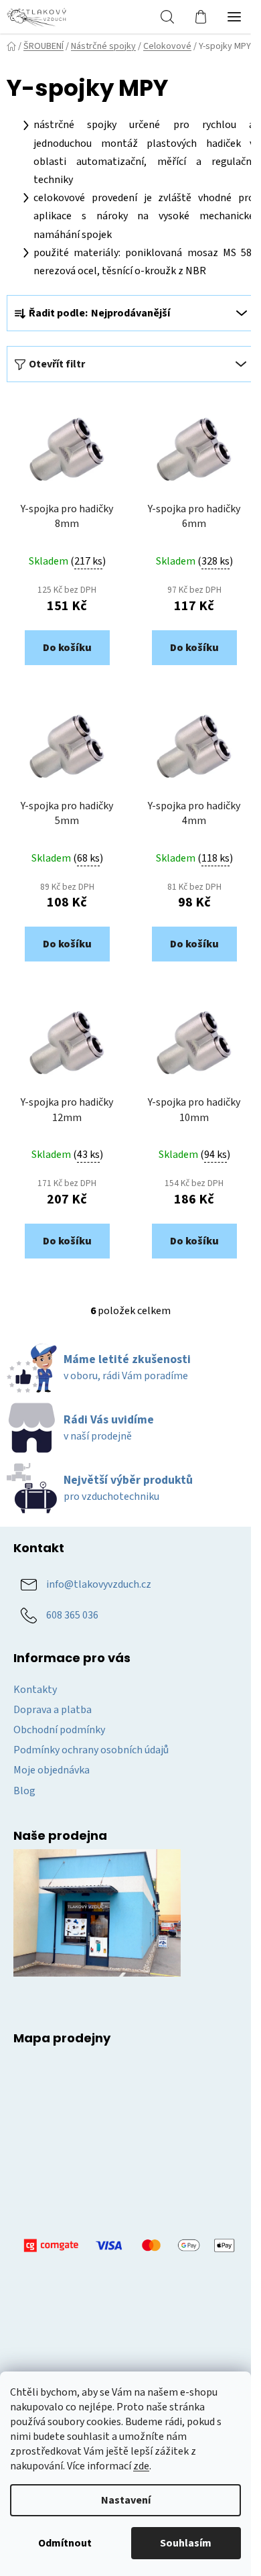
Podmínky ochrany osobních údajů (91, 1750)
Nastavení (126, 2500)
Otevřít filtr (57, 364)
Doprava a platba (53, 1710)
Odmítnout (65, 2543)
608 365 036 (72, 1615)
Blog (24, 1791)
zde (141, 2466)
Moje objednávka (52, 1770)
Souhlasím (186, 2543)
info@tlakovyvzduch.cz (99, 1584)
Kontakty (35, 1690)
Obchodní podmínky (59, 1730)
